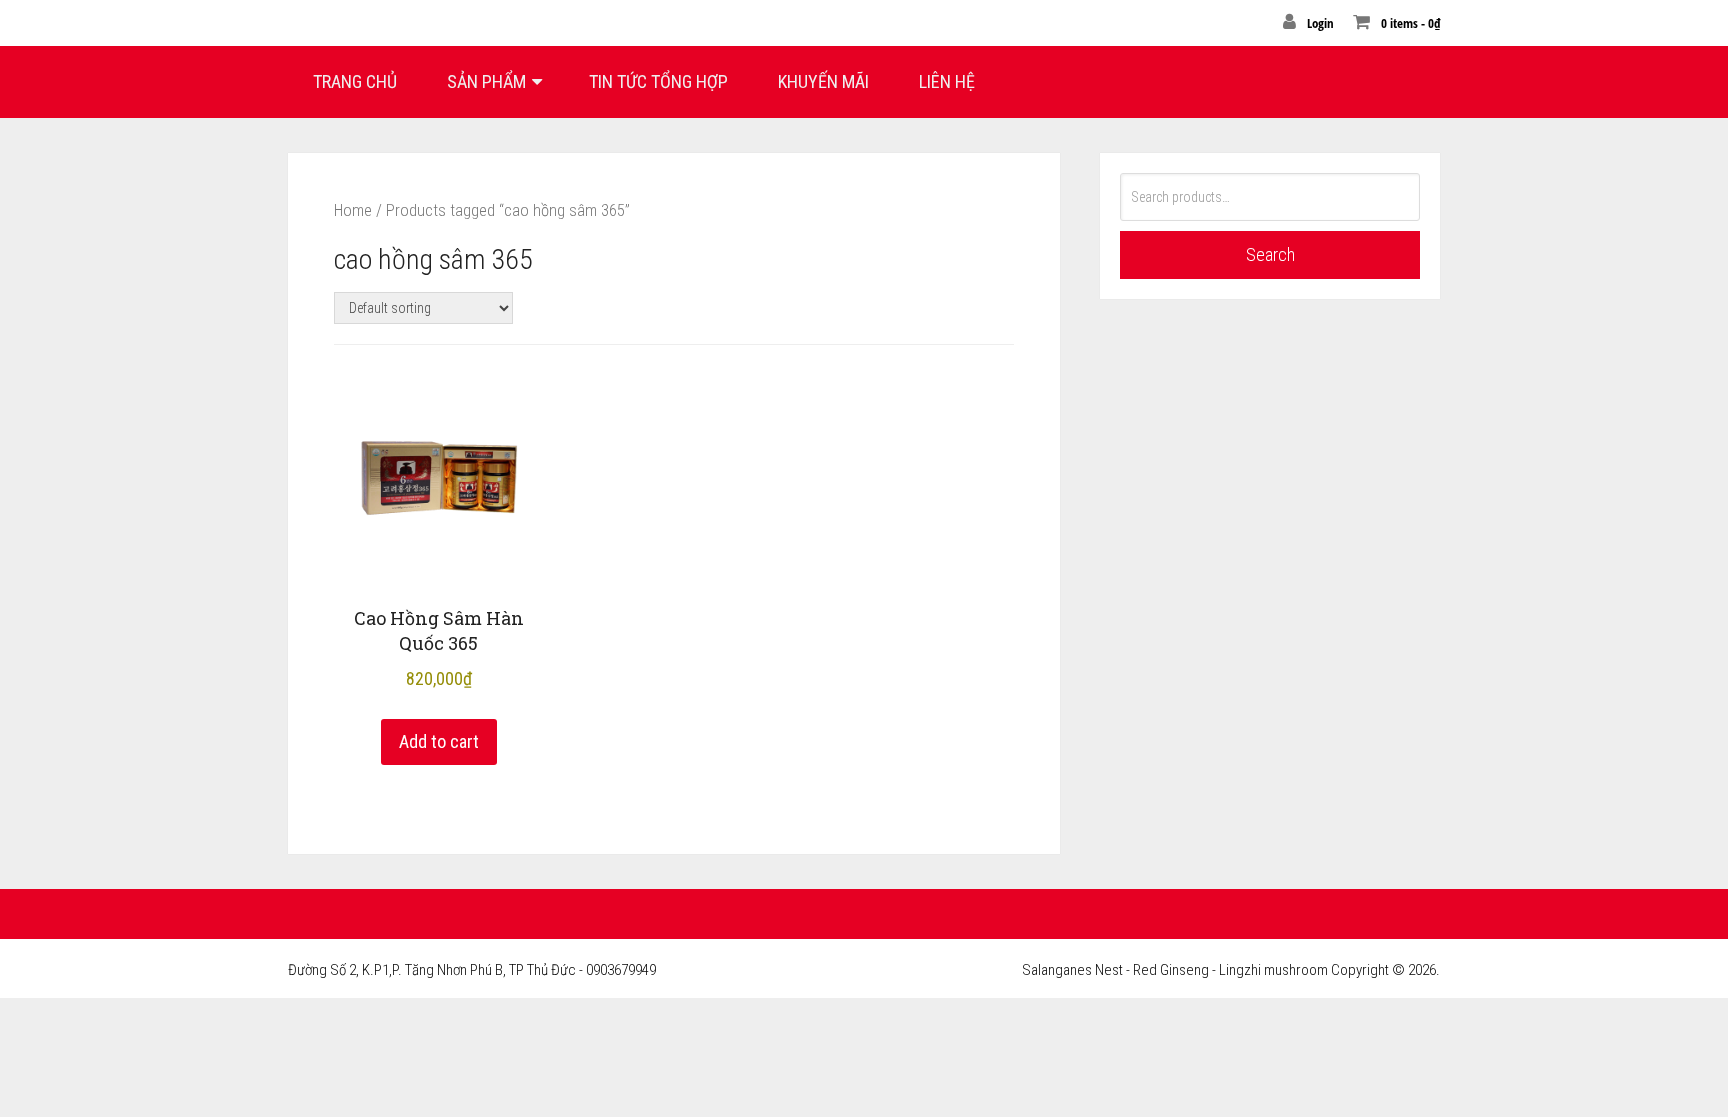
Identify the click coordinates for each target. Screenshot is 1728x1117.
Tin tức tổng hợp (658, 81)
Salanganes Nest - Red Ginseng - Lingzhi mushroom (1175, 970)
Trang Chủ (355, 81)
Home (353, 210)
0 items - (1410, 23)
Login (1320, 23)
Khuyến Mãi (823, 81)
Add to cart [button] (439, 741)
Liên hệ (947, 81)
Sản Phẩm (486, 81)
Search (1270, 254)
